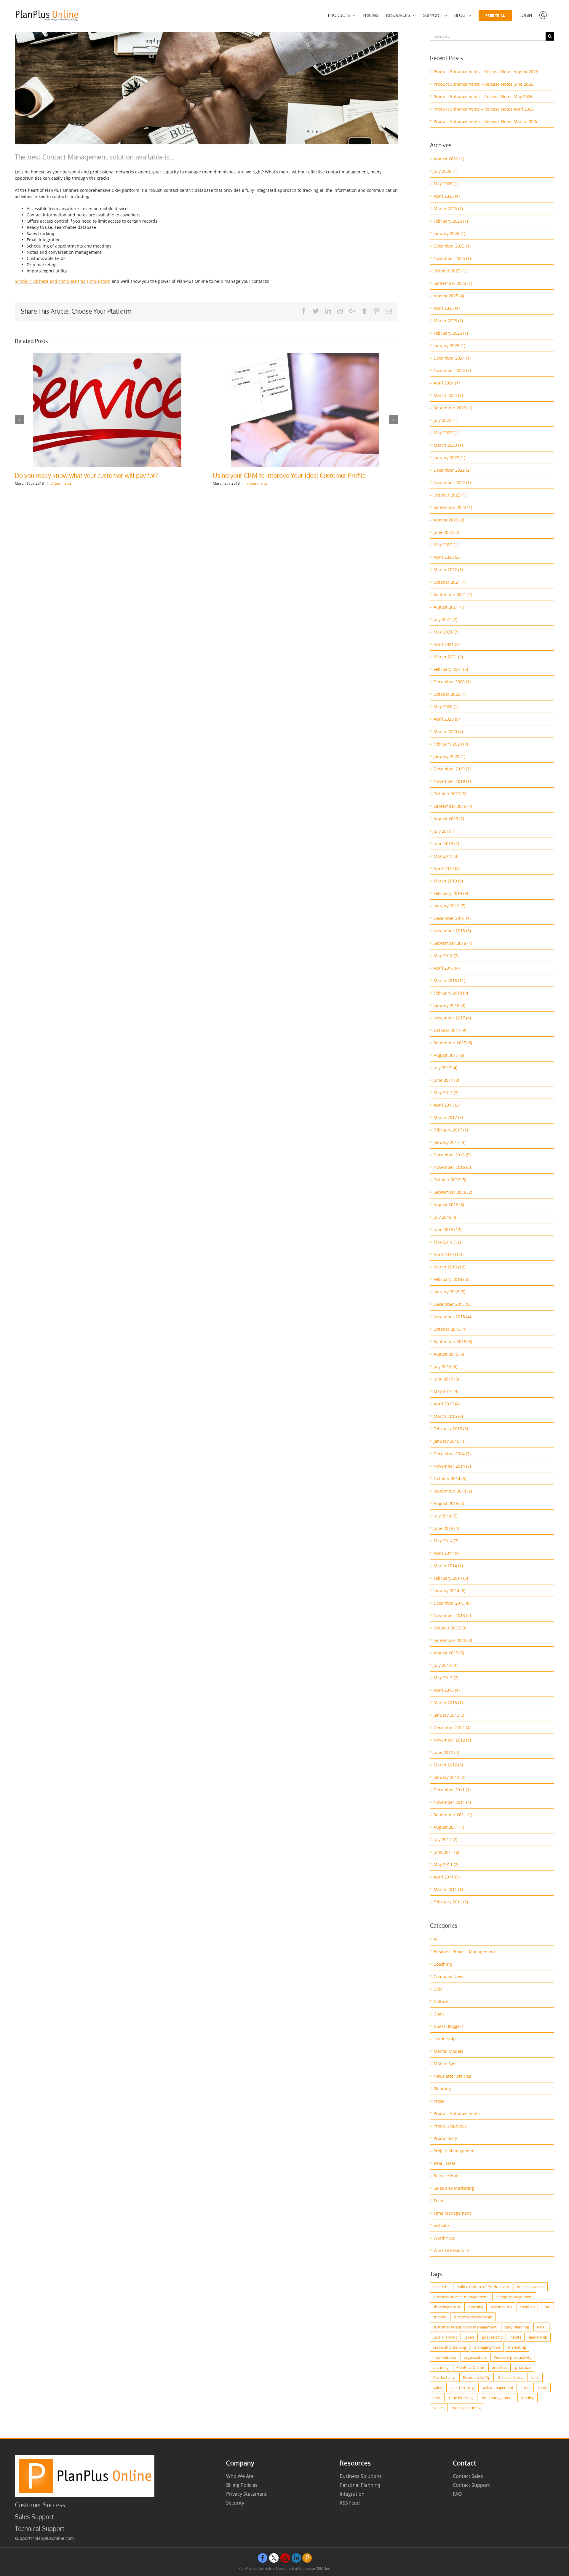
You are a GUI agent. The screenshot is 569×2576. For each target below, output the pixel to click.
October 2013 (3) (450, 1628)
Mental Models (448, 2051)
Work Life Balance (451, 2250)
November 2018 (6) (452, 931)
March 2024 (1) (448, 395)
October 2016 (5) (450, 1180)
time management (497, 2398)
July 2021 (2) (445, 619)
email (541, 2327)
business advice (531, 2287)
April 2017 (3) (447, 1105)
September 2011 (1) (453, 1815)
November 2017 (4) (452, 1018)
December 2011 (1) (452, 1790)
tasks (526, 2387)
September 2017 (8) (453, 1043)
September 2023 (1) (453, 408)
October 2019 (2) (450, 794)
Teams (440, 2201)
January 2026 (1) (449, 233)
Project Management (454, 2151)
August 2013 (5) (449, 1653)
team (543, 2387)
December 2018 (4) (452, 918)
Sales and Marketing (454, 2188)
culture (439, 2317)
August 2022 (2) (449, 520)
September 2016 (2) (453, 1192)
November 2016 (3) (452, 1167)
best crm (441, 2287)
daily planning (517, 2327)
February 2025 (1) (451, 333)
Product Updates (450, 2126)
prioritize (523, 2367)
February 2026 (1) (451, 221)
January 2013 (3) (449, 1715)
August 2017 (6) (449, 1055)
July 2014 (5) (445, 1516)
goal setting (492, 2337)
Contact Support (471, 2485)
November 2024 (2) (452, 370)
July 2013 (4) (445, 1665)
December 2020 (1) (452, 682)
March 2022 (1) (448, 570)
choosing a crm (447, 2307)
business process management (461, 2297)
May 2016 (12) (447, 1242)
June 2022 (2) (446, 532)
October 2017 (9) (450, 1030)
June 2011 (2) (446, 1852)
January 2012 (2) (449, 1777)
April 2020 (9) (447, 719)
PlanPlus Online (470, 2367)
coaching (476, 2307)
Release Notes (448, 2176)
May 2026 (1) (446, 184)
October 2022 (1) (450, 495)
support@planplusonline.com (44, 2538)
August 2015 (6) (449, 1354)
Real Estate (445, 2163)
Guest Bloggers (449, 2026)
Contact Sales (468, 2476)
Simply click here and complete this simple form (63, 281)
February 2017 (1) (451, 1130)
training (528, 2398)
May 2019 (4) (446, 856)
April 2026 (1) (447, 196)
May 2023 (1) (446, 433)
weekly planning (466, 2408)
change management (514, 2297)
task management (498, 2387)
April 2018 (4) (447, 968)
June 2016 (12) (447, 1229)
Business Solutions (361, 2476)
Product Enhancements (457, 2113)
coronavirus (502, 2307)
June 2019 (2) (446, 843)
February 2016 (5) (451, 1279)
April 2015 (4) (447, 1404)
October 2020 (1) (450, 694)
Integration (352, 2494)
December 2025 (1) (452, 246)
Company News (449, 1976)
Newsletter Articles (452, 2076)
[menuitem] (342, 15)
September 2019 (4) (453, 806)
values (439, 2408)
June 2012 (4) (446, 1752)
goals (470, 2337)
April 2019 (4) (447, 868)
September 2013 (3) (453, 1640)
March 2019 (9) (448, 881)
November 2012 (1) (452, 1740)
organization (475, 2357)
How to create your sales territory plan (266, 475)
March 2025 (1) (448, 321)
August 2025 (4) (449, 296)
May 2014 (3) (446, 1541)
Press (439, 2101)
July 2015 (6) (445, 1366)
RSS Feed (350, 2503)
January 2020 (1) (449, 756)
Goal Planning (445, 2337)
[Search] (543, 15)
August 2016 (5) (449, 1205)
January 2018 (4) (449, 1005)
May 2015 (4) (446, 1391)
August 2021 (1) (449, 607)
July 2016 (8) (445, 1217)
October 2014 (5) (450, 1478)
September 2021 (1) (453, 594)
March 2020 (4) (448, 731)
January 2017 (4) (449, 1142)
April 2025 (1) (447, 308)
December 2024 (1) (452, 358)
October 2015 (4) (450, 1329)
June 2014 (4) (446, 1528)
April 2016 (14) (448, 1254)
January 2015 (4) (449, 1441)
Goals (439, 2014)
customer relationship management (465, 2327)
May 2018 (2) (446, 956)
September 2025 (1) (453, 283)
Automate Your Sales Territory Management (75, 475)
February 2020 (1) (451, 744)
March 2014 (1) (448, 1566)
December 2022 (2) (452, 470)
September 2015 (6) (453, 1342)
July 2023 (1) (445, 420)
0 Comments (65, 483)
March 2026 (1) (448, 209)
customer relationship (473, 2317)
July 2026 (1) (445, 171)
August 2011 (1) (449, 1827)
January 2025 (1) (449, 345)
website (441, 2225)
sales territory (462, 2387)
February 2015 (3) (451, 1429)
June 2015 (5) (446, 1379)
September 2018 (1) (453, 943)
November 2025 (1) (452, 258)
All (436, 1939)
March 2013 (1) (448, 1703)
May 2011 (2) (446, 1864)
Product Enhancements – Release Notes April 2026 (484, 109)
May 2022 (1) (446, 545)
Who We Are (240, 2476)
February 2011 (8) (451, 1902)
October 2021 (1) (450, 582)
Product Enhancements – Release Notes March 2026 (485, 121)
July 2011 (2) (445, 1840)
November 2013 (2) (452, 1615)
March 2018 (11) (449, 980)
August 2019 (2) (449, 819)
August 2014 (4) (449, 1503)
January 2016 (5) (449, 1292)
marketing (517, 2347)
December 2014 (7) (452, 1454)
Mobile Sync (446, 2064)
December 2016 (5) (452, 1155)
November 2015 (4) (452, 1317)
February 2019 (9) (451, 893)
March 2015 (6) (448, 1416)
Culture (441, 2001)
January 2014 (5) (449, 1591)
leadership (538, 2337)
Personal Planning (360, 2485)
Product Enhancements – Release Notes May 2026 (483, 96)
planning (441, 2367)
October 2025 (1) (450, 271)
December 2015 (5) (452, 1304)
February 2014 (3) (451, 1578)
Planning (442, 2089)
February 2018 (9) (451, 993)
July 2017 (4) (445, 1068)
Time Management (452, 2213)
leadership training (450, 2347)
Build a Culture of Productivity (483, 2287)
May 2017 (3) (446, 1093)
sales (438, 2387)
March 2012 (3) (448, 1765)
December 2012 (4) (452, 1727)
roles (535, 2377)
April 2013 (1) (447, 1690)
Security (235, 2503)
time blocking (461, 2398)
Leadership (445, 2039)
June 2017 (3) (446, 1080)
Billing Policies (242, 2485)
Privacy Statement (246, 2494)
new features (445, 2357)
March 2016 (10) (449, 1267)
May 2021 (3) (446, 632)
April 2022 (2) (447, 557)
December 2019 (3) (452, 769)
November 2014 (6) (452, 1466)
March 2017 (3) (448, 1117)
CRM (438, 1989)
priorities (500, 2367)
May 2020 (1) (446, 707)
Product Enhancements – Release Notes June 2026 (483, 84)
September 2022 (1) (453, 507)
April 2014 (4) (447, 1553)
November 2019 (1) (452, 781)
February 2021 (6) (451, 669)
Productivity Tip (477, 2377)
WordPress (444, 2238)
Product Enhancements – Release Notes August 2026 (486, 72)
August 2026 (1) (449, 159)
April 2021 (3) (447, 644)
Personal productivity (513, 2357)
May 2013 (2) (446, 1678)
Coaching (443, 1964)
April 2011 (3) (447, 1877)
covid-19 (527, 2307)
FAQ (457, 2494)
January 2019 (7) (449, 906)
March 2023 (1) (448, 445)
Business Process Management (464, 1952)
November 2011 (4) (452, 1802)
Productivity (445, 2138)
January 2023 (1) (449, 458)
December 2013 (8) (452, 1603)
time (437, 2398)
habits (516, 2337)
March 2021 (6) (448, 657)
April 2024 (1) (447, 383)
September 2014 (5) (453, 1491)
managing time (487, 2347)
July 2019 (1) (445, 831)
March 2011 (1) (448, 1889)
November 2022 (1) (452, 482)
